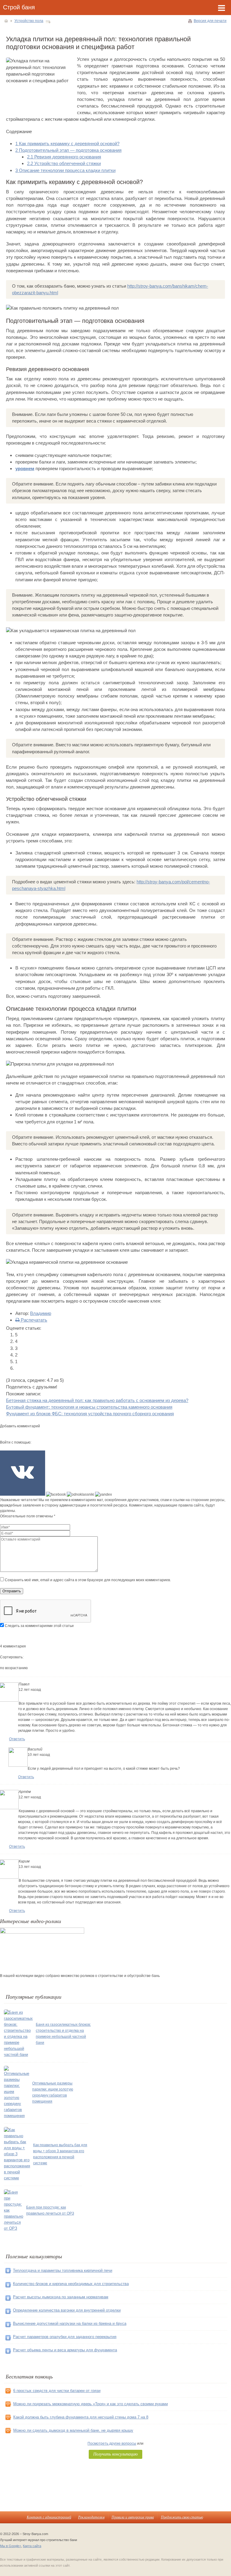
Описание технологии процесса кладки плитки (65, 170)
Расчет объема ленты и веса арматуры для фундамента (65, 2350)
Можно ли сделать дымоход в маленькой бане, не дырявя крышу (73, 2430)
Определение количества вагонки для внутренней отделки (67, 2310)
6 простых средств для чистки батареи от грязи (57, 2391)
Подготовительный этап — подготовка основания (68, 150)
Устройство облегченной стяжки (64, 163)
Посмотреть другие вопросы (112, 2443)
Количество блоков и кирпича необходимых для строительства (71, 2284)
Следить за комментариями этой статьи (39, 1626)
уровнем (25, 468)
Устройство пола (29, 21)
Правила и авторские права (133, 2517)
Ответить (17, 1739)
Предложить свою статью (182, 2517)
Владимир (41, 1313)
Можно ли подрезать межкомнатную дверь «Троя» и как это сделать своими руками (91, 2404)
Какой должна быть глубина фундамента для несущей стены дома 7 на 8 (81, 2417)
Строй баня (19, 7)
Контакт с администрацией (49, 2517)
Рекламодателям (91, 2517)
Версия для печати (210, 21)
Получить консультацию (115, 2454)
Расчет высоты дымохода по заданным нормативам (61, 2297)
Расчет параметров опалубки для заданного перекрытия (65, 2337)
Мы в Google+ (11, 2546)
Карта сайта (32, 2546)
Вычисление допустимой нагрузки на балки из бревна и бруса (70, 2323)
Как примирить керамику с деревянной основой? (67, 144)
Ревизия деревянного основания (64, 157)
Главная (6, 21)
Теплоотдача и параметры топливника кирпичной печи (63, 2270)
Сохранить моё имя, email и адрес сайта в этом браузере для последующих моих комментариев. (88, 1580)
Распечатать (33, 1320)
